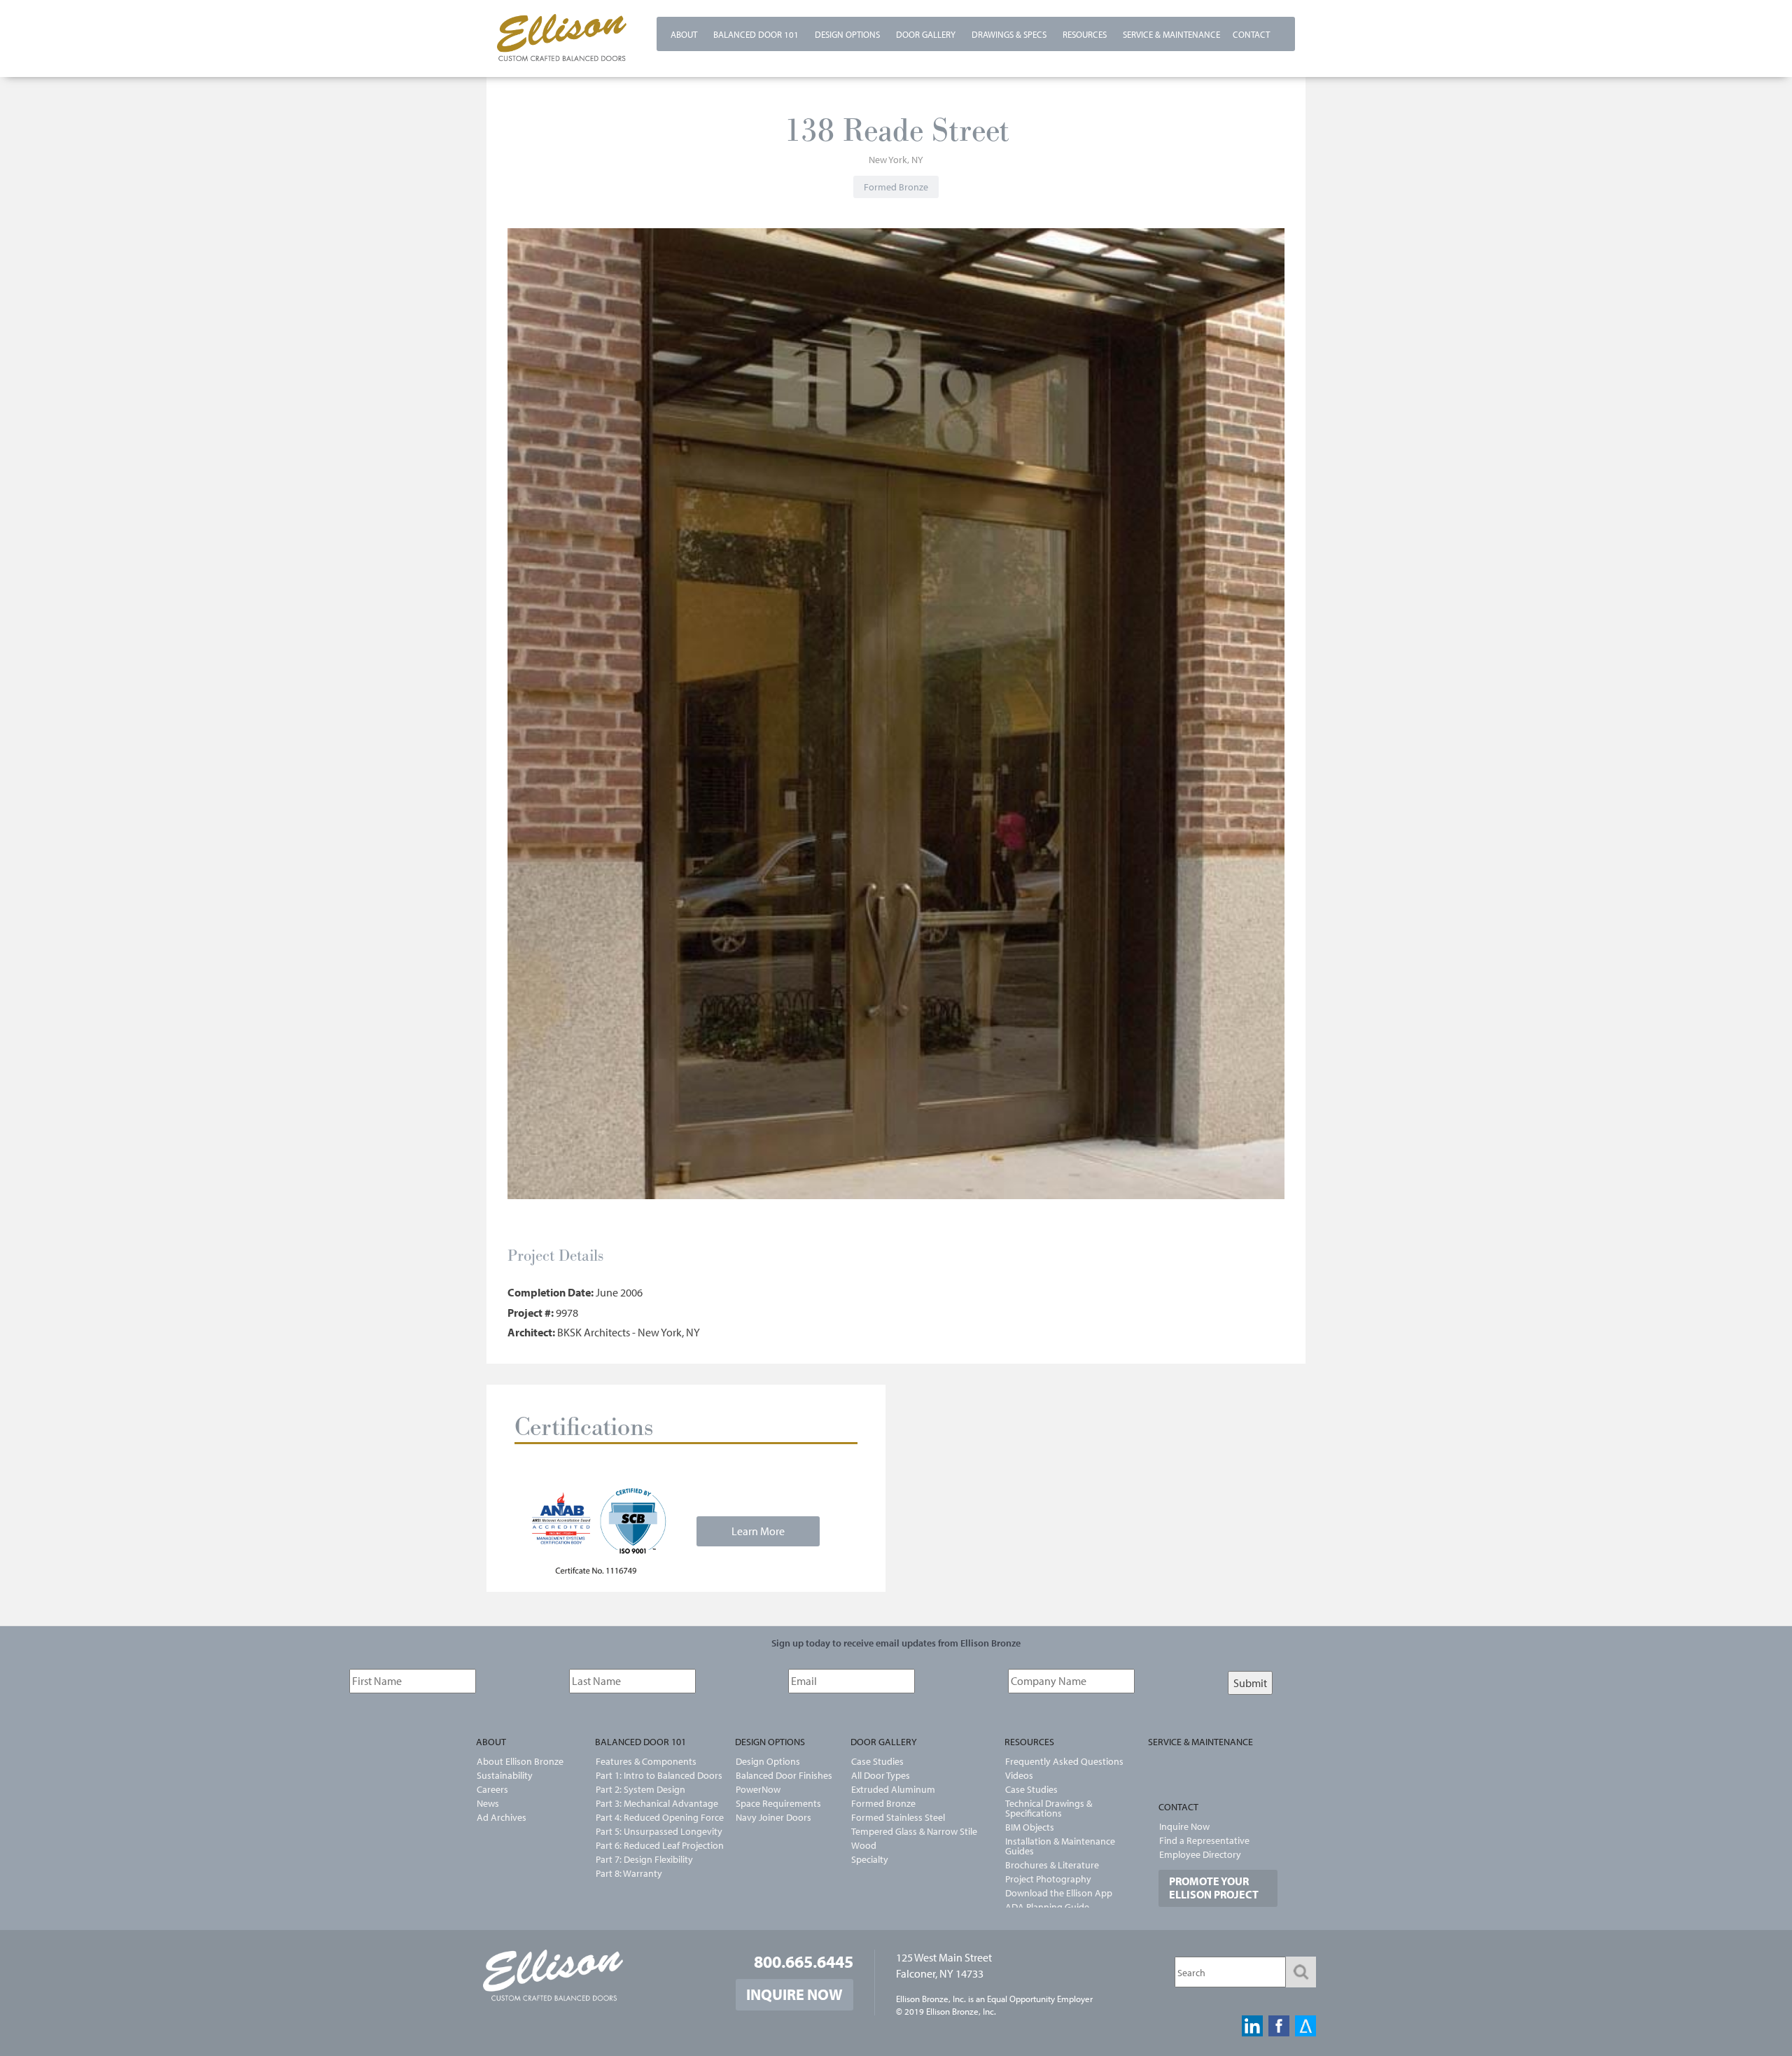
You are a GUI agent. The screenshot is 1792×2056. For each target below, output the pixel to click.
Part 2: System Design (640, 1789)
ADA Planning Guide (1047, 1907)
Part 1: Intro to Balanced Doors (651, 1775)
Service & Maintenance (1171, 34)
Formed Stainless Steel (898, 1817)
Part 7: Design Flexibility (644, 1859)
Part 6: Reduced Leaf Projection (651, 1845)
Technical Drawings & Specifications (1049, 1808)
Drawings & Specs (1009, 34)
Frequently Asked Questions (1064, 1761)
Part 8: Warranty (629, 1873)
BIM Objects (1030, 1827)
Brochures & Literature (1052, 1865)
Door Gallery (926, 34)
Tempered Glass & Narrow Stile (914, 1831)
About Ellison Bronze (520, 1761)
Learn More (758, 1531)
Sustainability (505, 1775)
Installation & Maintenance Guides (1060, 1846)
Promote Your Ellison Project (1214, 1888)
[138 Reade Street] (902, 718)
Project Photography (1048, 1879)
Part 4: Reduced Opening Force (651, 1817)
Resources (1085, 34)
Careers (492, 1789)
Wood (864, 1845)
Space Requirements (778, 1803)
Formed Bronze (883, 1803)
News (488, 1803)
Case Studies (877, 1761)
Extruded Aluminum (893, 1789)
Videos (1019, 1775)
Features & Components (646, 1761)
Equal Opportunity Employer (1040, 1999)
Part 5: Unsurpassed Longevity (651, 1831)
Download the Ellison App (1059, 1893)
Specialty (870, 1859)
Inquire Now (1184, 1826)
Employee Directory (1200, 1854)
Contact (1251, 34)
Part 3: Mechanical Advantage (651, 1803)
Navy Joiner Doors (773, 1817)
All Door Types (881, 1775)
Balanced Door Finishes (784, 1775)
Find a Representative (1204, 1840)
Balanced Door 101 (756, 34)
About (684, 34)
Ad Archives (502, 1817)
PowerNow (758, 1789)
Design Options (847, 34)
